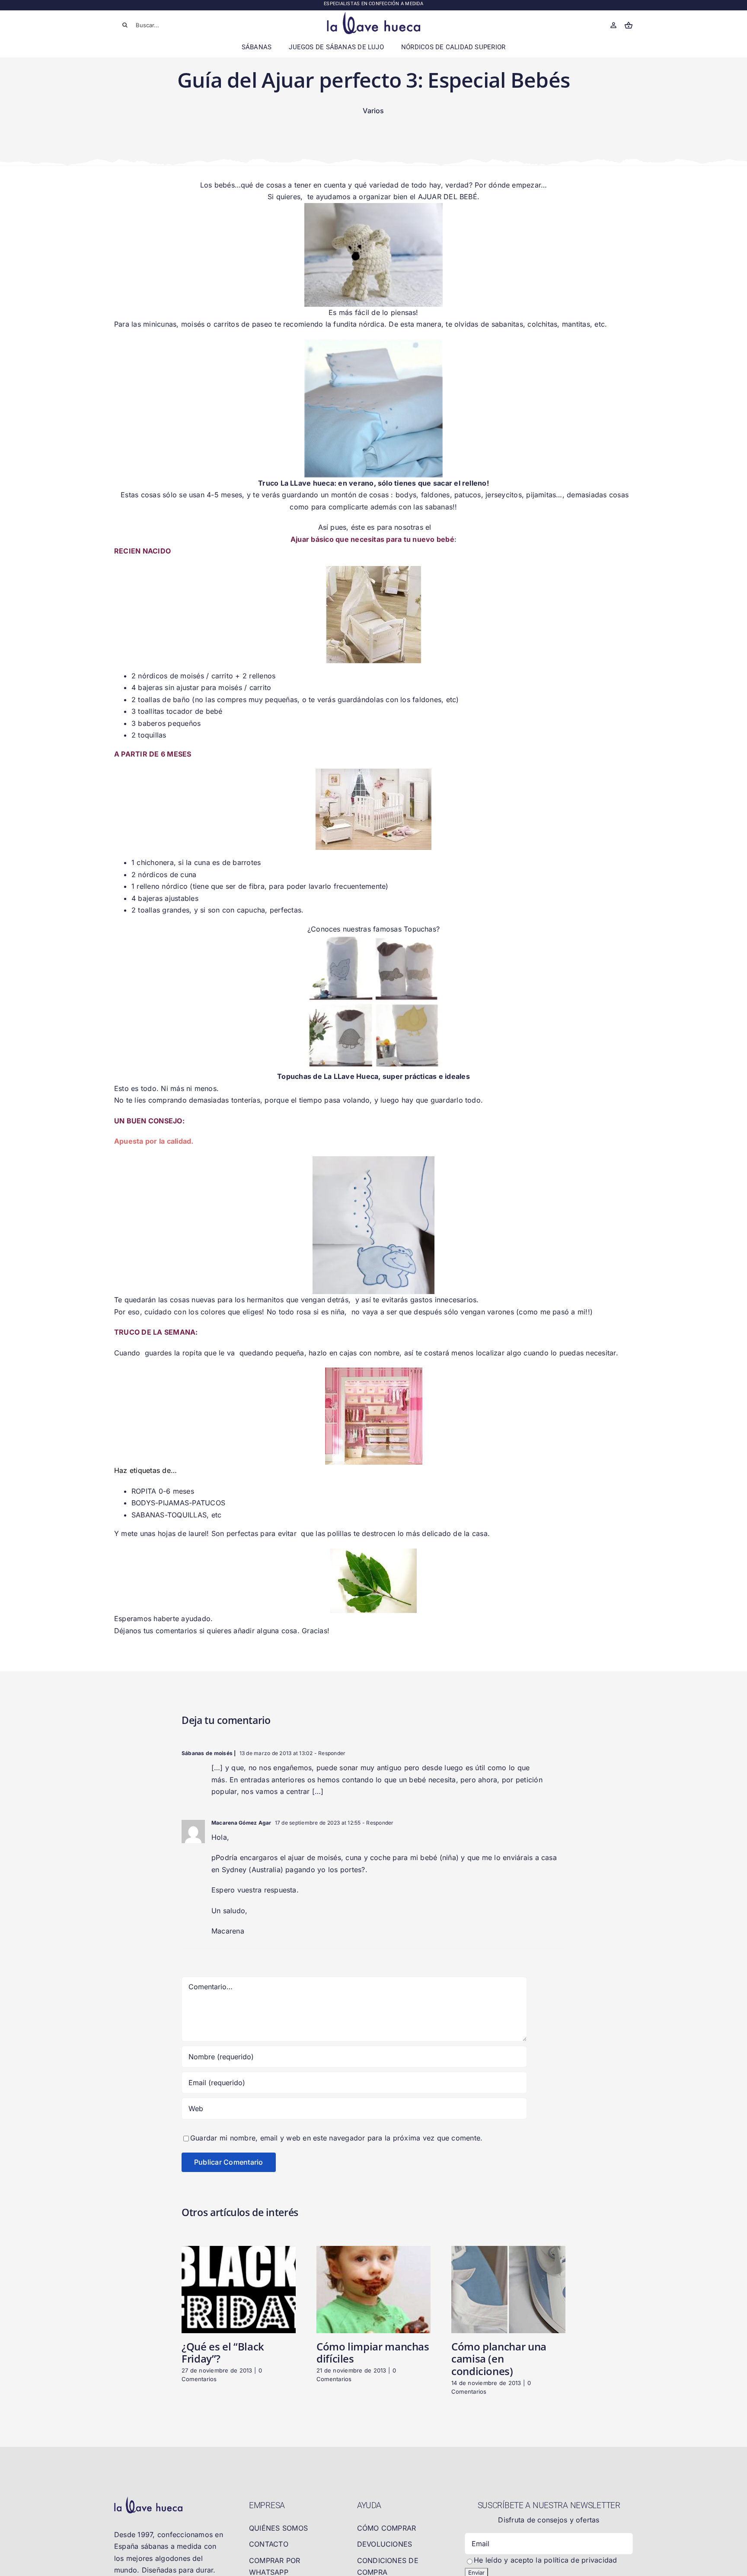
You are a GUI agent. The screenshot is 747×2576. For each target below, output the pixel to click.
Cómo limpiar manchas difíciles (373, 2353)
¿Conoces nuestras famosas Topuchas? (373, 929)
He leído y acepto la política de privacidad (545, 2560)
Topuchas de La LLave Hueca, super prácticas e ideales (373, 1076)
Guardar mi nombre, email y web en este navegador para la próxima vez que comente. (336, 2138)
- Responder (329, 1753)
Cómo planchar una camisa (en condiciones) (499, 2359)
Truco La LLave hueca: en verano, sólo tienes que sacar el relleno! (373, 483)
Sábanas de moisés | (209, 1753)
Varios (373, 111)
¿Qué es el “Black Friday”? (223, 2353)
